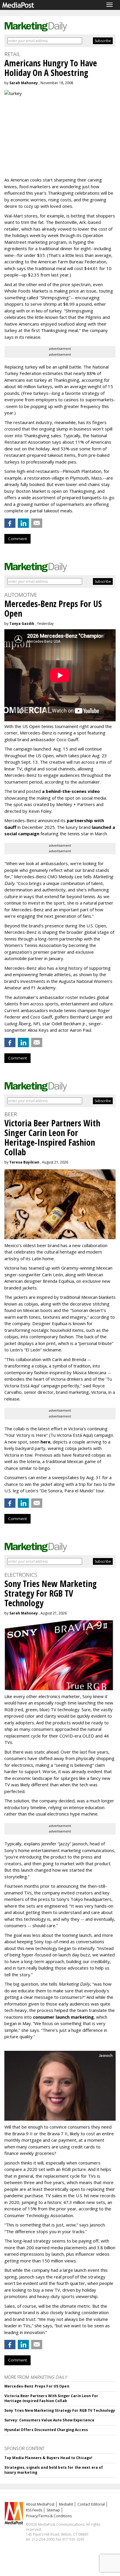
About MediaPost (40, 2504)
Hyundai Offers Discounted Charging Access (46, 2430)
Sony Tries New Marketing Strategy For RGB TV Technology (60, 2410)
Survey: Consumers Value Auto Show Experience (49, 2420)
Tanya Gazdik (22, 624)
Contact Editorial (91, 2504)
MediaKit (66, 2504)
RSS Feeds (34, 2510)
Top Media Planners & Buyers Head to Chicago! (48, 2458)
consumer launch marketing (63, 2017)
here (45, 1442)
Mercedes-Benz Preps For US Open (37, 2386)
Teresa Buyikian (24, 1162)
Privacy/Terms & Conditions (49, 2516)
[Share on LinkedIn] (23, 523)
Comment (17, 539)
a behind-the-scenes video (71, 791)
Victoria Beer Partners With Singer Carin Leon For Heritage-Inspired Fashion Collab (51, 2398)
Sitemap (53, 2510)
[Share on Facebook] (10, 523)
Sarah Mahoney (24, 83)
